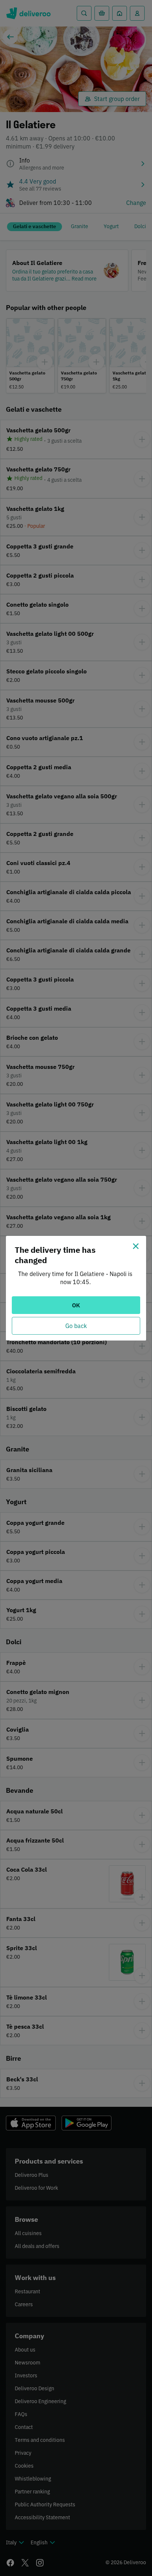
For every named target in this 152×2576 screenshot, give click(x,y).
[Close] (136, 1246)
